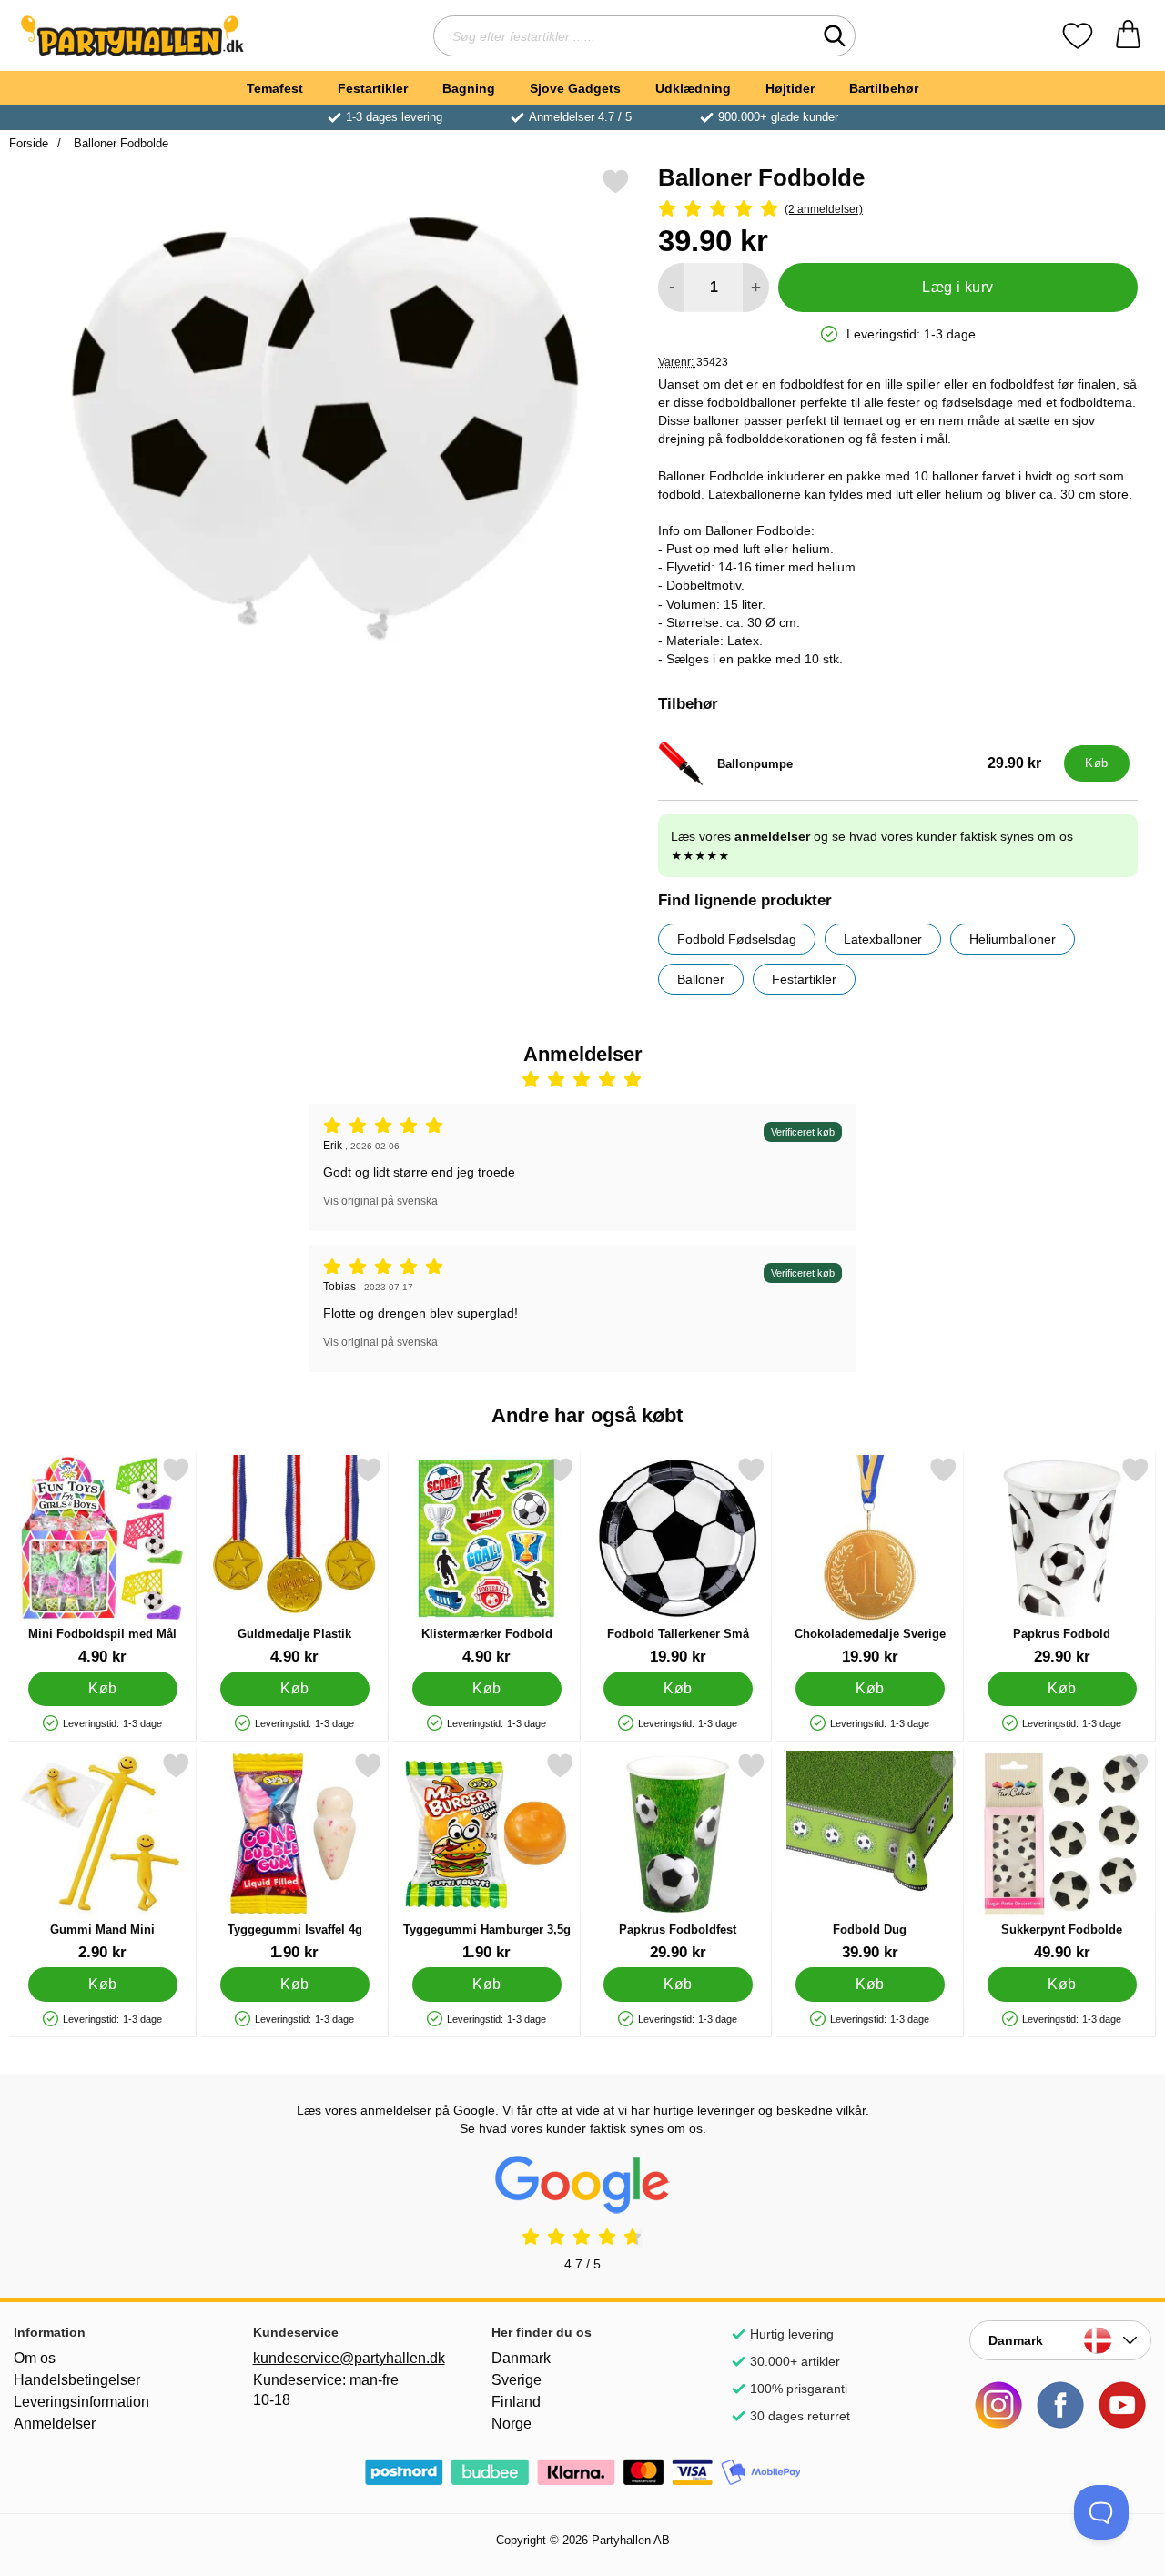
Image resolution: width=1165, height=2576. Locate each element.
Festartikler (373, 88)
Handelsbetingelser (77, 2380)
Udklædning (693, 88)
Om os (35, 2358)
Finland (516, 2402)
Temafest (275, 88)
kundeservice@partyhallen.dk (344, 2358)
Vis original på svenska (380, 1201)
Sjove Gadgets (575, 88)
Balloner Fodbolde (119, 143)
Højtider (790, 88)
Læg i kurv (958, 287)
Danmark (521, 2358)
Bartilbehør (884, 88)
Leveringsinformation (81, 2402)
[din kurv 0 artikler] (1128, 36)
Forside (29, 143)
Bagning (469, 88)
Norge (512, 2424)
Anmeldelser (55, 2424)
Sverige (517, 2380)
